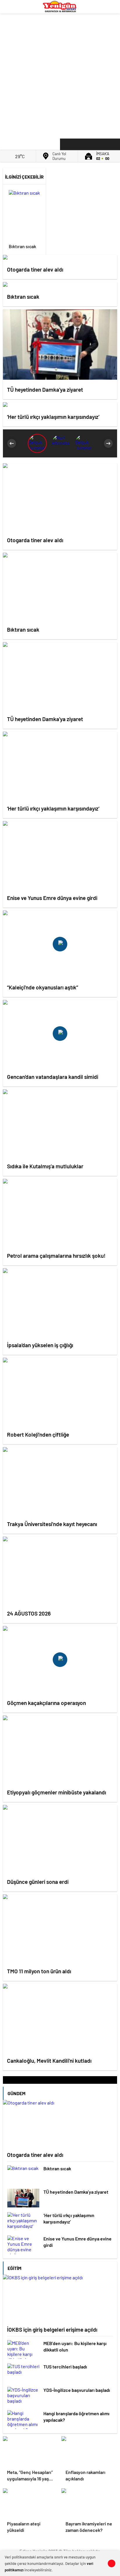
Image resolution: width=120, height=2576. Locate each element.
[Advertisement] (60, 75)
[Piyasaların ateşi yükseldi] (31, 2503)
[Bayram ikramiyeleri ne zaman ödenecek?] (89, 2503)
